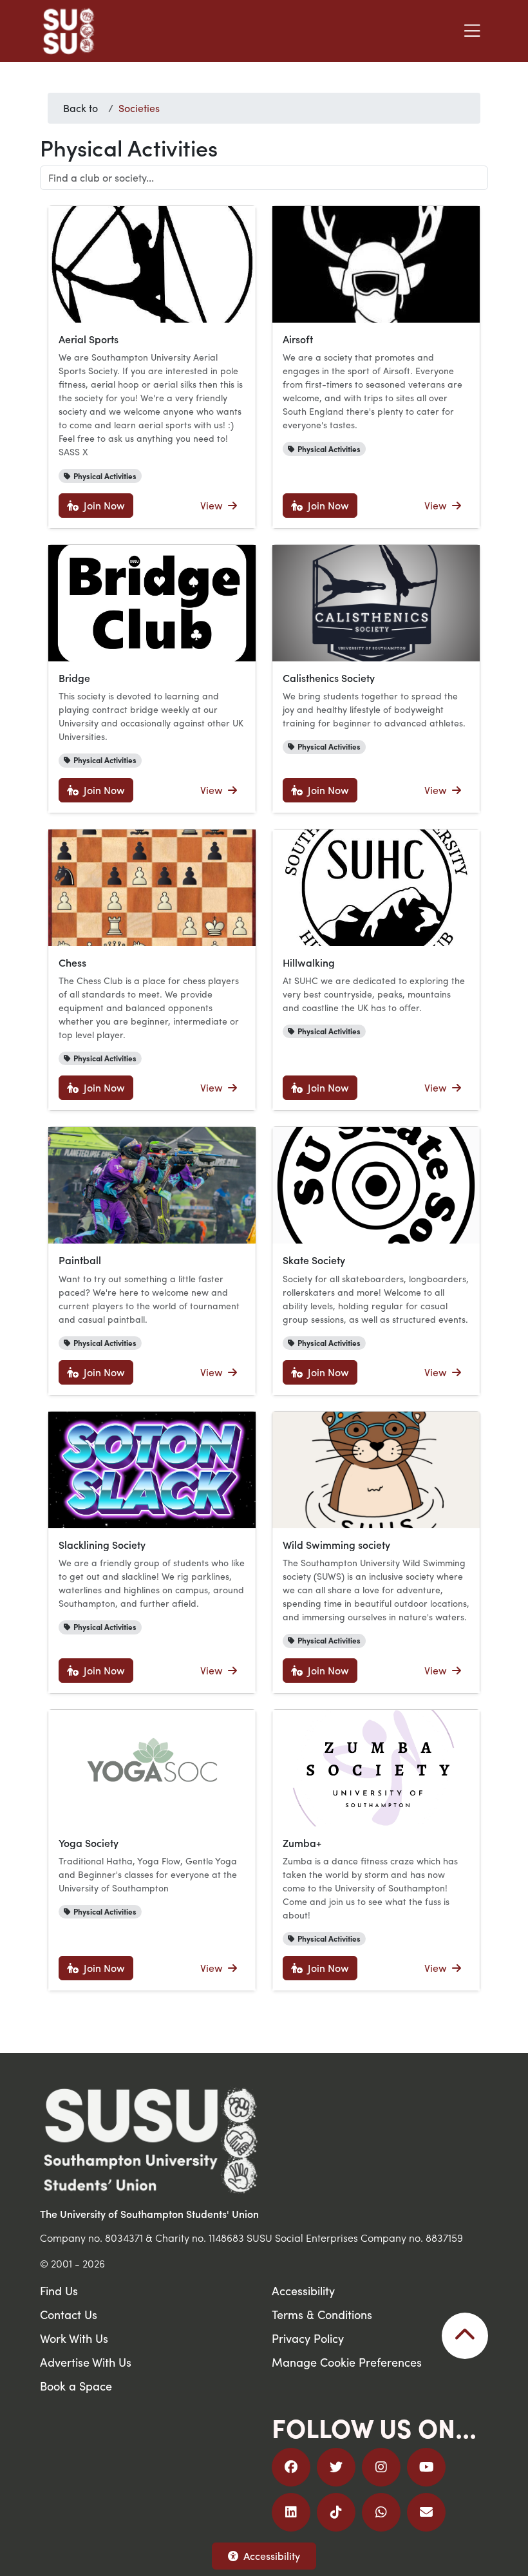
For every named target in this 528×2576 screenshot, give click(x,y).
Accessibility (272, 2556)
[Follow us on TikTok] (336, 2512)
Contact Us (69, 2314)
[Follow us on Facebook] (291, 2467)
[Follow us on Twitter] (336, 2467)
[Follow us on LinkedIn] (291, 2512)
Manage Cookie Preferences (347, 2362)
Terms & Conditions (322, 2314)
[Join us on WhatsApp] (381, 2512)
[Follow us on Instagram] (381, 2467)
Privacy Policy (308, 2338)
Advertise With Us (86, 2362)
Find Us (59, 2290)
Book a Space (76, 2386)
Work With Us (74, 2338)
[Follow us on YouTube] (426, 2467)
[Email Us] (426, 2512)
